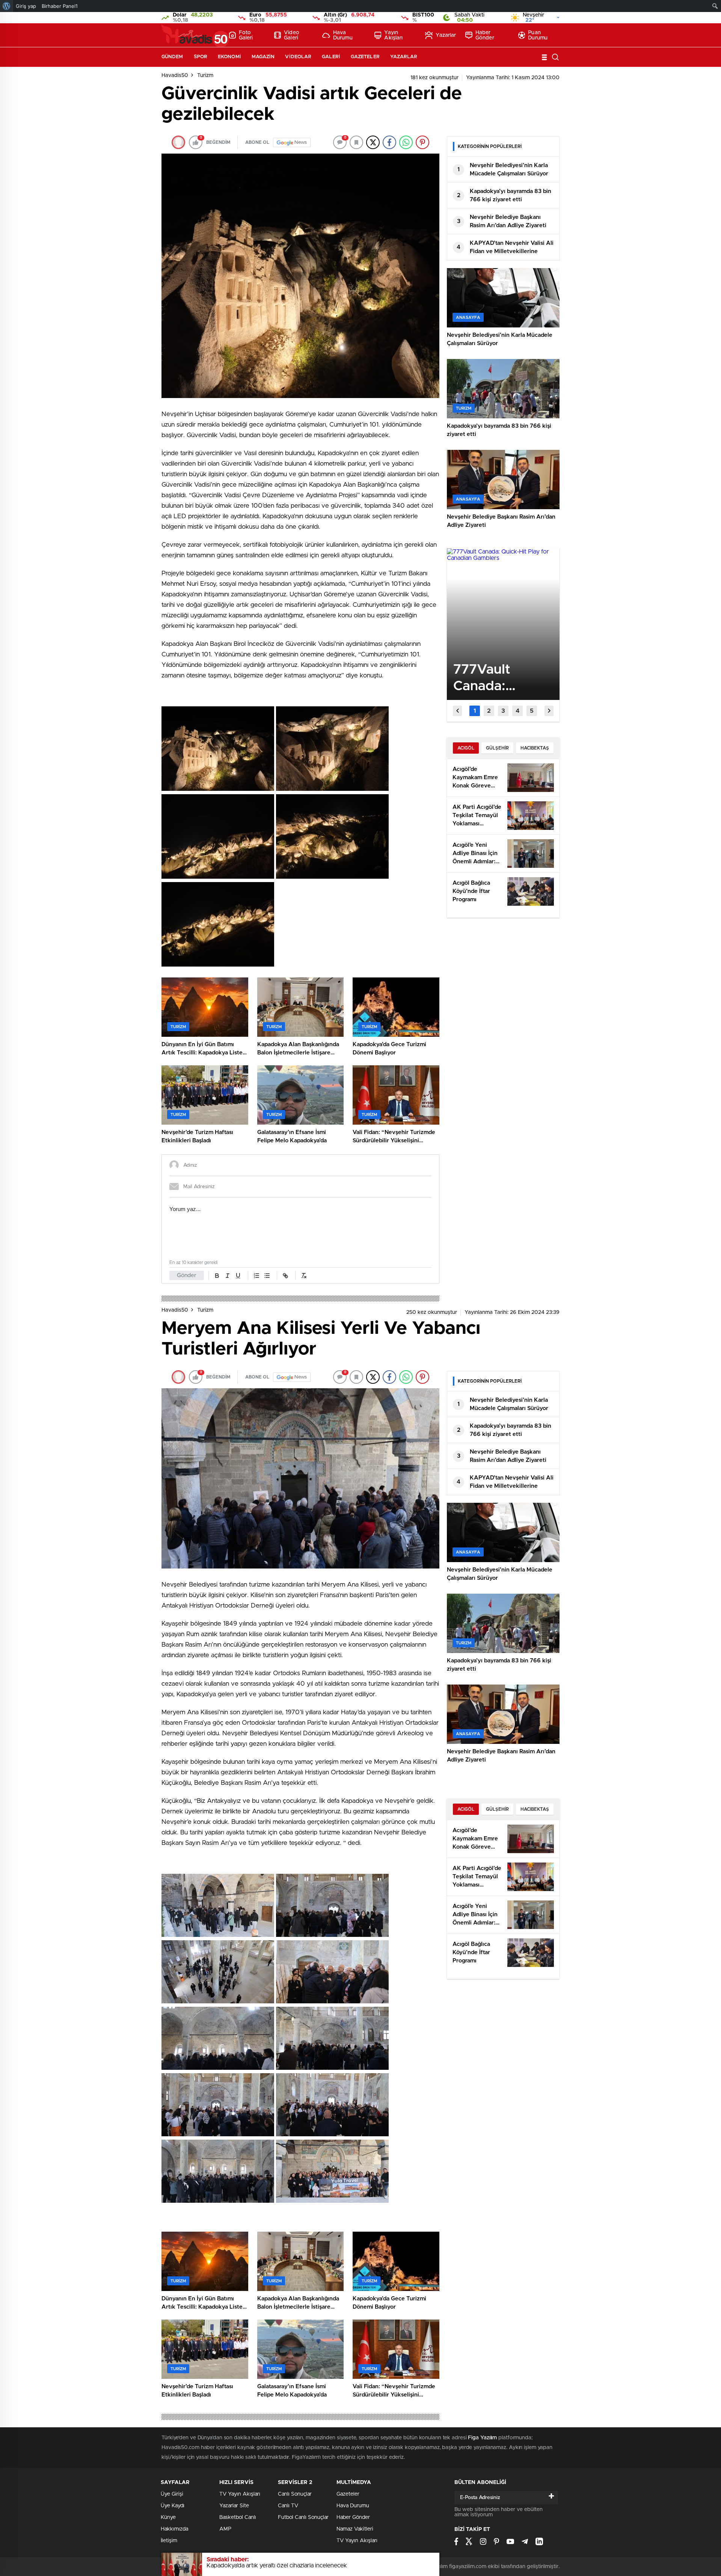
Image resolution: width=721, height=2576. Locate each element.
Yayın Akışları (393, 35)
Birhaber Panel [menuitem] (60, 6)
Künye (168, 2517)
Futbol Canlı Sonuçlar (303, 2517)
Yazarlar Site (234, 2506)
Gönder (187, 1275)
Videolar (298, 57)
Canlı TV (288, 2506)
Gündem (172, 57)
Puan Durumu (538, 35)
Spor (201, 57)
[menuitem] (7, 6)
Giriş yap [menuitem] (26, 6)
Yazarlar (446, 35)
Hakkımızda (174, 2529)
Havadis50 (175, 75)
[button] (475, 711)
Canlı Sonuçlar (295, 2494)
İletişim (169, 2541)
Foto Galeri (246, 35)
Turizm (205, 75)
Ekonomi (229, 57)
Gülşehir (497, 748)
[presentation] (457, 711)
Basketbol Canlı (238, 2517)
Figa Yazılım (482, 2438)
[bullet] (267, 1276)
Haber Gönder (485, 35)
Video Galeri (292, 35)
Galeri (331, 57)
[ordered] (256, 1276)
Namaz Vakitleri (355, 2529)
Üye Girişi (172, 2494)
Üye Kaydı (173, 2506)
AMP (225, 2529)
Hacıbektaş (535, 748)
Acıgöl (466, 748)
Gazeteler (365, 57)
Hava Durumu (343, 35)
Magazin (263, 57)
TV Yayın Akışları (240, 2494)
